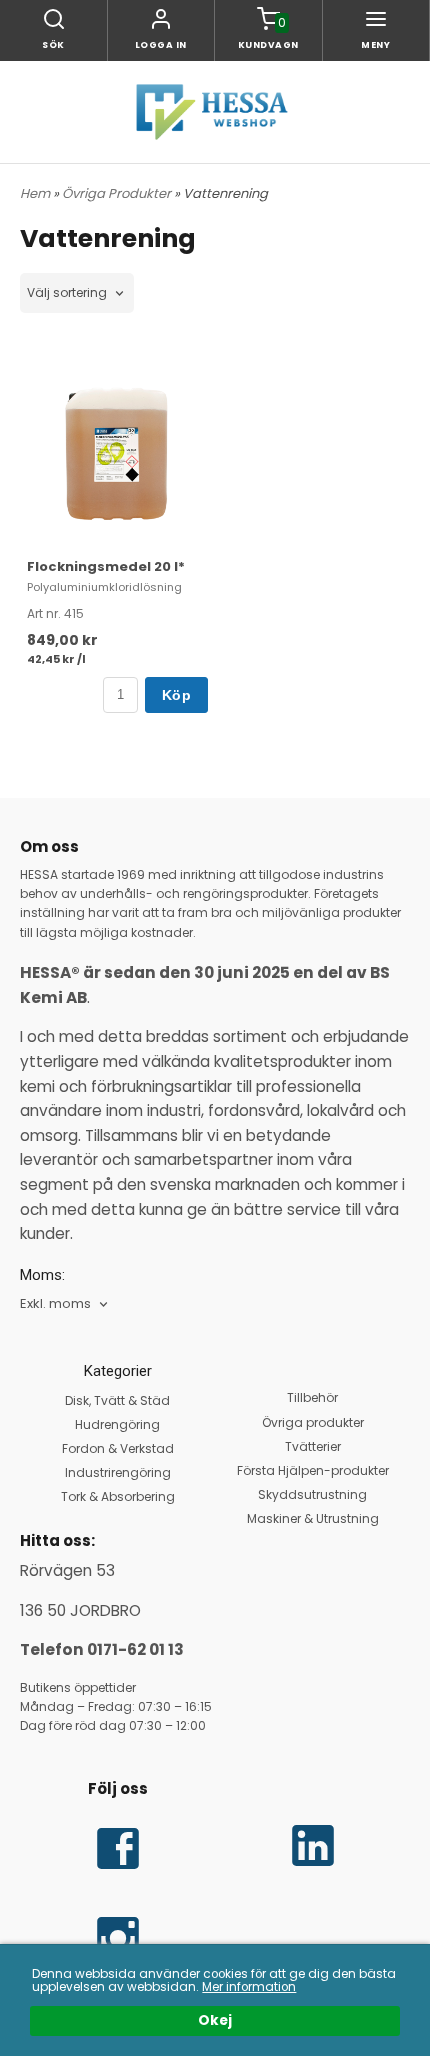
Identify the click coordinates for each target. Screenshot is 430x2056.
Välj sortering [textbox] (67, 293)
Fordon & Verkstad (118, 1448)
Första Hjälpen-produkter (313, 1470)
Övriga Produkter (118, 193)
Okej (215, 2020)
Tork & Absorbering (118, 1496)
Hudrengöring (117, 1424)
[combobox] (77, 293)
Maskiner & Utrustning (313, 1518)
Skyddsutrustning (312, 1494)
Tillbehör (312, 1397)
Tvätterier (313, 1446)
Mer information (249, 1987)
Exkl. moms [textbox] (55, 1304)
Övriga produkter (313, 1422)
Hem (35, 193)
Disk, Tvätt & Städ (117, 1400)
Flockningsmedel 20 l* (106, 566)
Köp (176, 695)
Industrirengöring (118, 1472)
